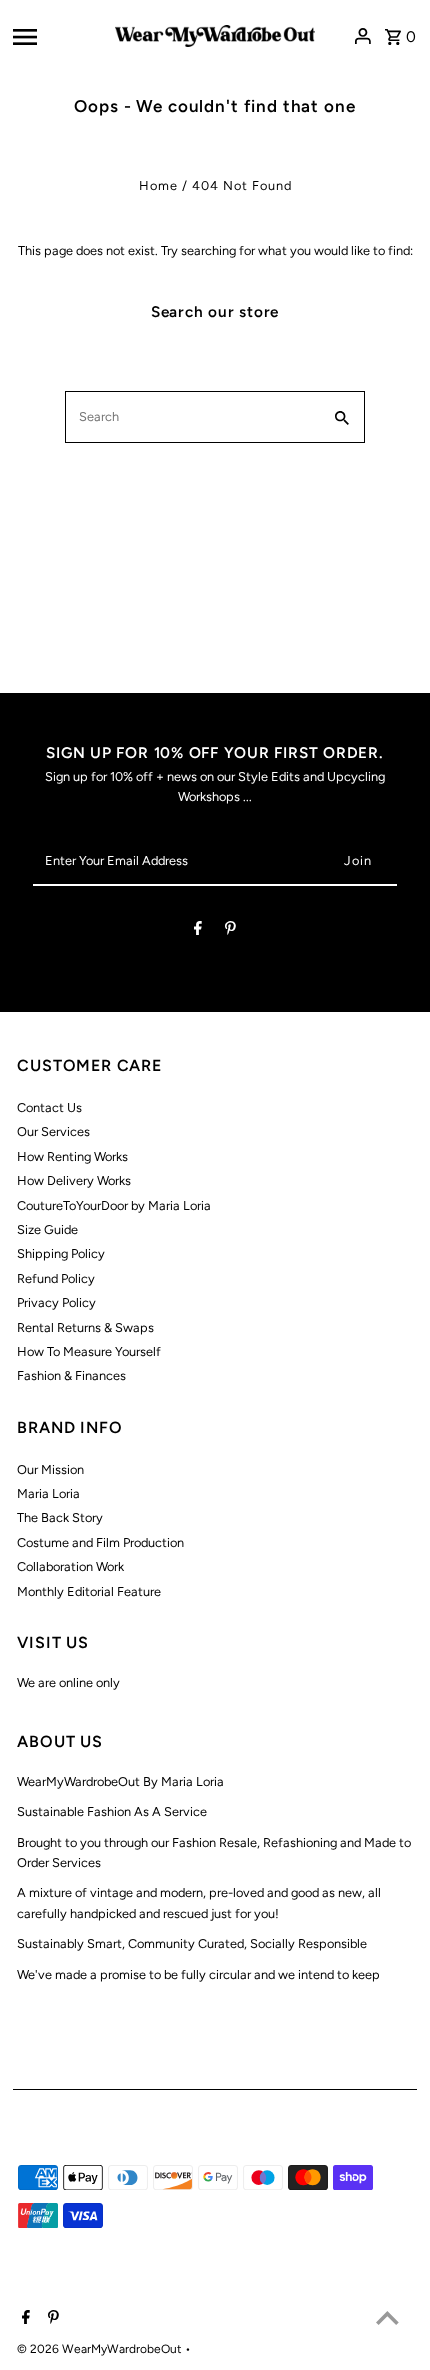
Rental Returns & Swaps (85, 1327)
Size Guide (47, 1229)
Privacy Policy (56, 1302)
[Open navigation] (57, 36)
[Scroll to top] (387, 2317)
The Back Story (60, 1517)
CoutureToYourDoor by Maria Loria (114, 1205)
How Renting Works (72, 1156)
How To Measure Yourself (89, 1351)
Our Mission (50, 1469)
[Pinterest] (230, 931)
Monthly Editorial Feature (89, 1591)
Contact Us (49, 1107)
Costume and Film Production (100, 1542)
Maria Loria (48, 1493)
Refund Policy (56, 1278)
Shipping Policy (61, 1253)
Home (158, 185)
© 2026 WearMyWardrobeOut (101, 2349)
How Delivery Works (74, 1180)
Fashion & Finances (71, 1375)
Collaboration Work (70, 1566)
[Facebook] (198, 931)
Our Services (53, 1131)
